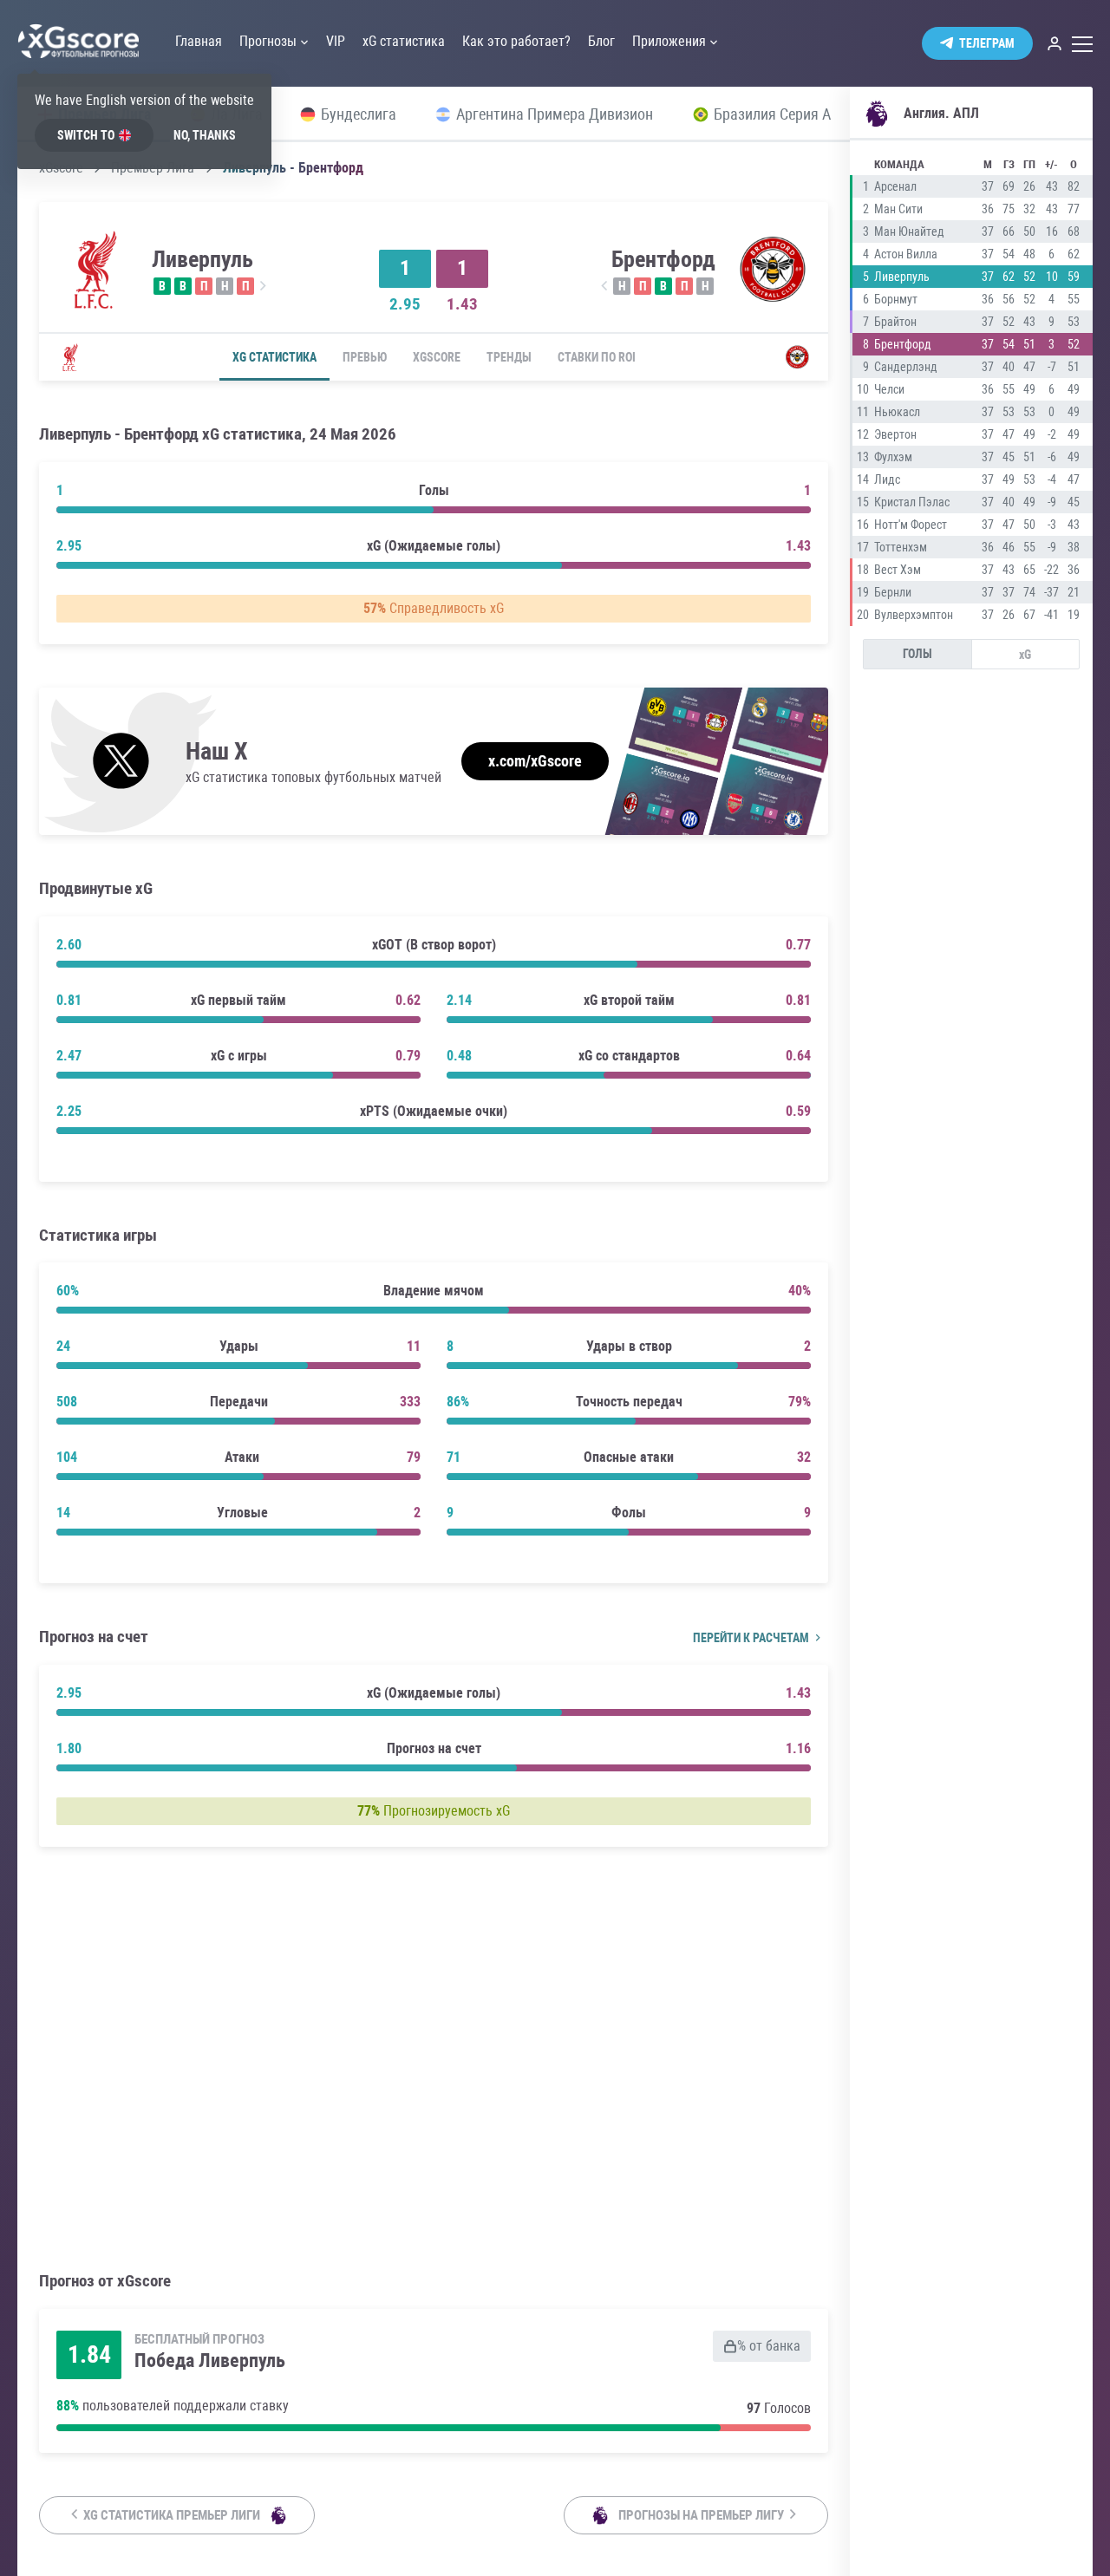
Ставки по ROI (597, 357)
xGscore (437, 357)
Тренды (509, 357)
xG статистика (274, 357)
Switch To (86, 135)
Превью (365, 357)
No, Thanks (205, 135)
